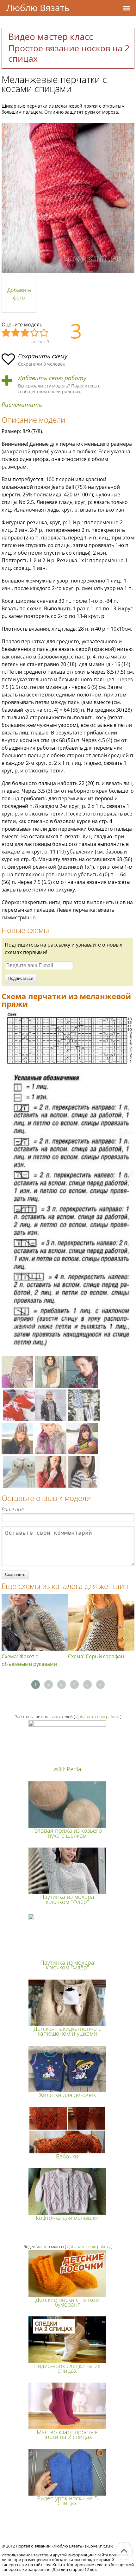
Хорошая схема (35, 333)
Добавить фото (19, 294)
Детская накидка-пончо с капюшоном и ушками (67, 2031)
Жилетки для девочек (67, 2095)
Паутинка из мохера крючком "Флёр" (67, 1899)
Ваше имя (13, 1509)
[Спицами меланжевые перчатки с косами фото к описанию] (68, 198)
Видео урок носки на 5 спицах (67, 2500)
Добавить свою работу (52, 378)
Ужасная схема (6, 333)
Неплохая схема (16, 333)
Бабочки (67, 2156)
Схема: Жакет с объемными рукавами (29, 1660)
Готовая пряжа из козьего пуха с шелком (67, 1833)
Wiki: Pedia (67, 1769)
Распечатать (22, 405)
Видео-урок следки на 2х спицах (67, 2368)
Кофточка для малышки (67, 2218)
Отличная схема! (44, 333)
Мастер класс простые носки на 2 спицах (67, 2434)
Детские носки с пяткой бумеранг (67, 2302)
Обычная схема (25, 333)
